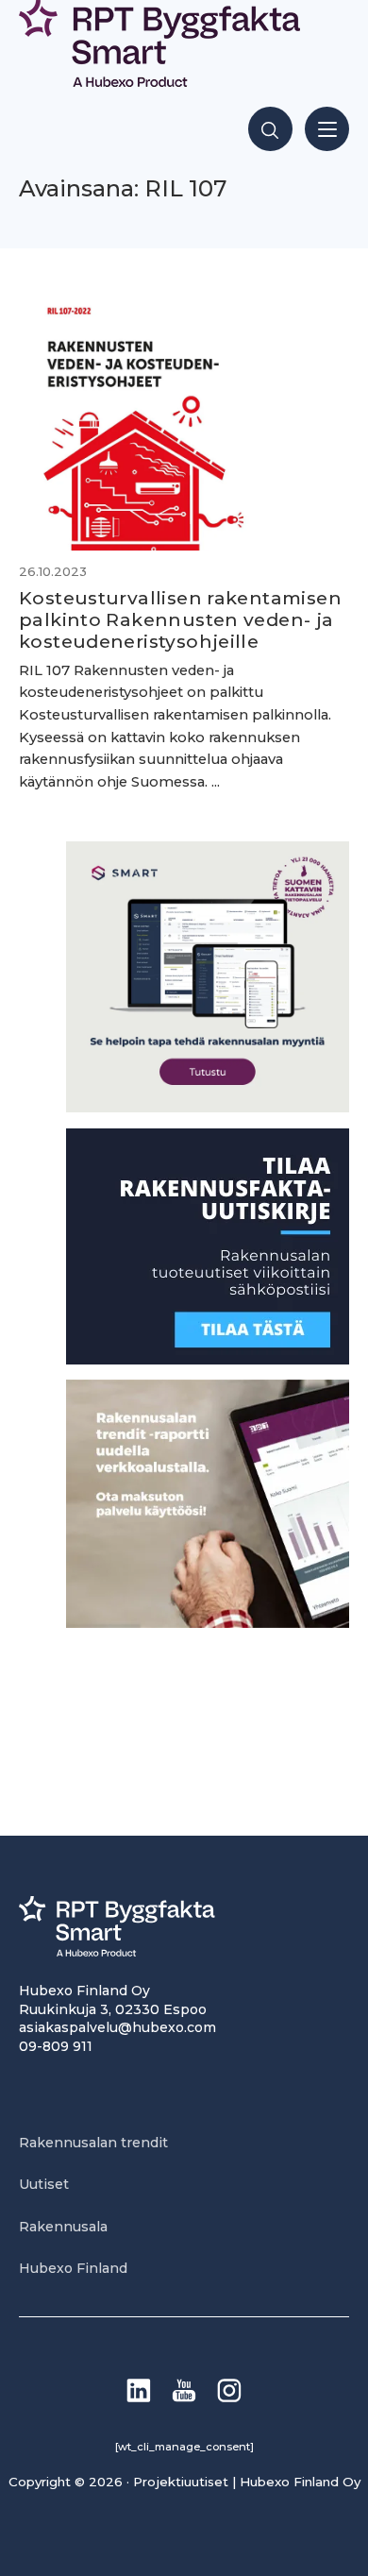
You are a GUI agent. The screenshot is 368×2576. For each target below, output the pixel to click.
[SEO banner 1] (208, 1107)
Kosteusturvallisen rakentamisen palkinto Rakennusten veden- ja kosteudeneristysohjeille (180, 619)
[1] (208, 1359)
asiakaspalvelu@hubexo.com (117, 2027)
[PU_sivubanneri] (208, 1623)
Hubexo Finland (73, 2268)
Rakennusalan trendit (93, 2143)
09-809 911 (56, 2046)
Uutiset (44, 2184)
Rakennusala (63, 2227)
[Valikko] (327, 129)
